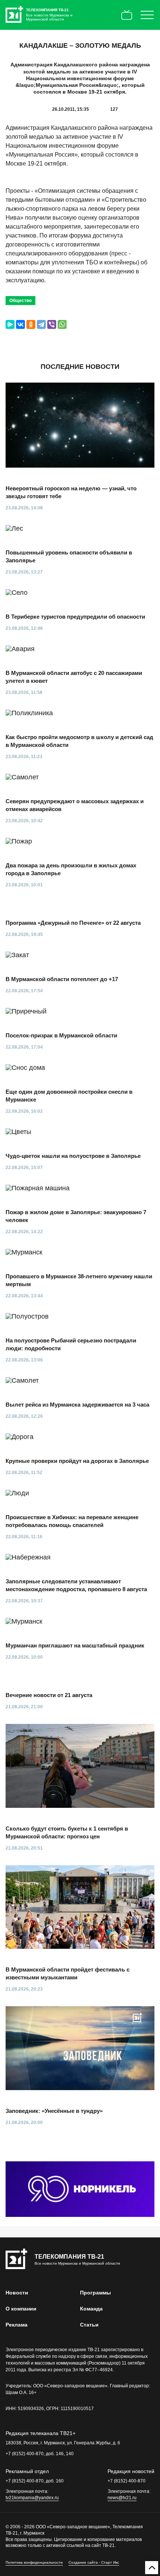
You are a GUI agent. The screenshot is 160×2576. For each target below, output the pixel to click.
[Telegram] (41, 324)
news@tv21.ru (122, 2498)
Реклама (17, 2325)
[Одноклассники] (31, 324)
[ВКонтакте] (20, 324)
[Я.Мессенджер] (10, 324)
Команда (91, 2309)
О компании (21, 2309)
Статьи (89, 2325)
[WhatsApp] (62, 324)
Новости (17, 2293)
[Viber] (52, 324)
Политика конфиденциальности (34, 2562)
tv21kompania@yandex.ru (32, 2498)
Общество (20, 301)
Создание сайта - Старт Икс (94, 2562)
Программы (95, 2293)
